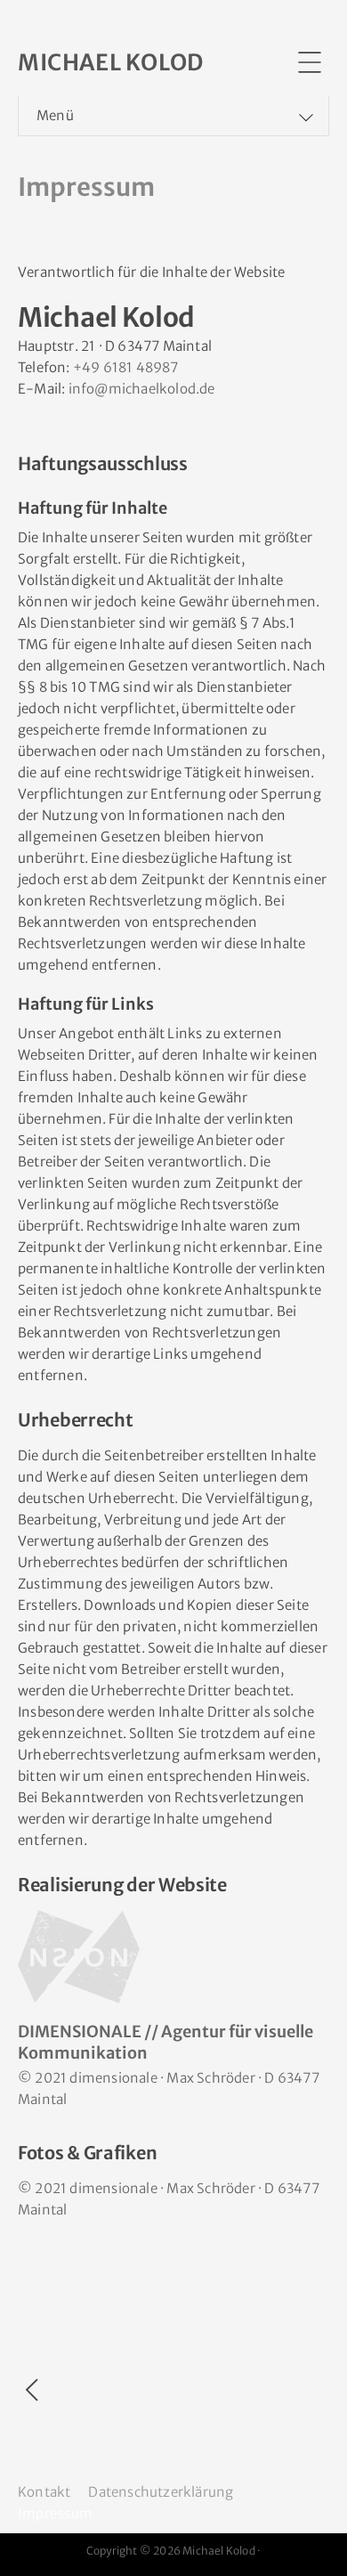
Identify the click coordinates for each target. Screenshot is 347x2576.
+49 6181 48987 (126, 367)
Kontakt (44, 2492)
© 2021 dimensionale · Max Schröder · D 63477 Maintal (169, 2088)
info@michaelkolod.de (142, 389)
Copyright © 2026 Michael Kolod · (173, 2551)
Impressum (56, 2513)
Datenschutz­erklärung (161, 2492)
